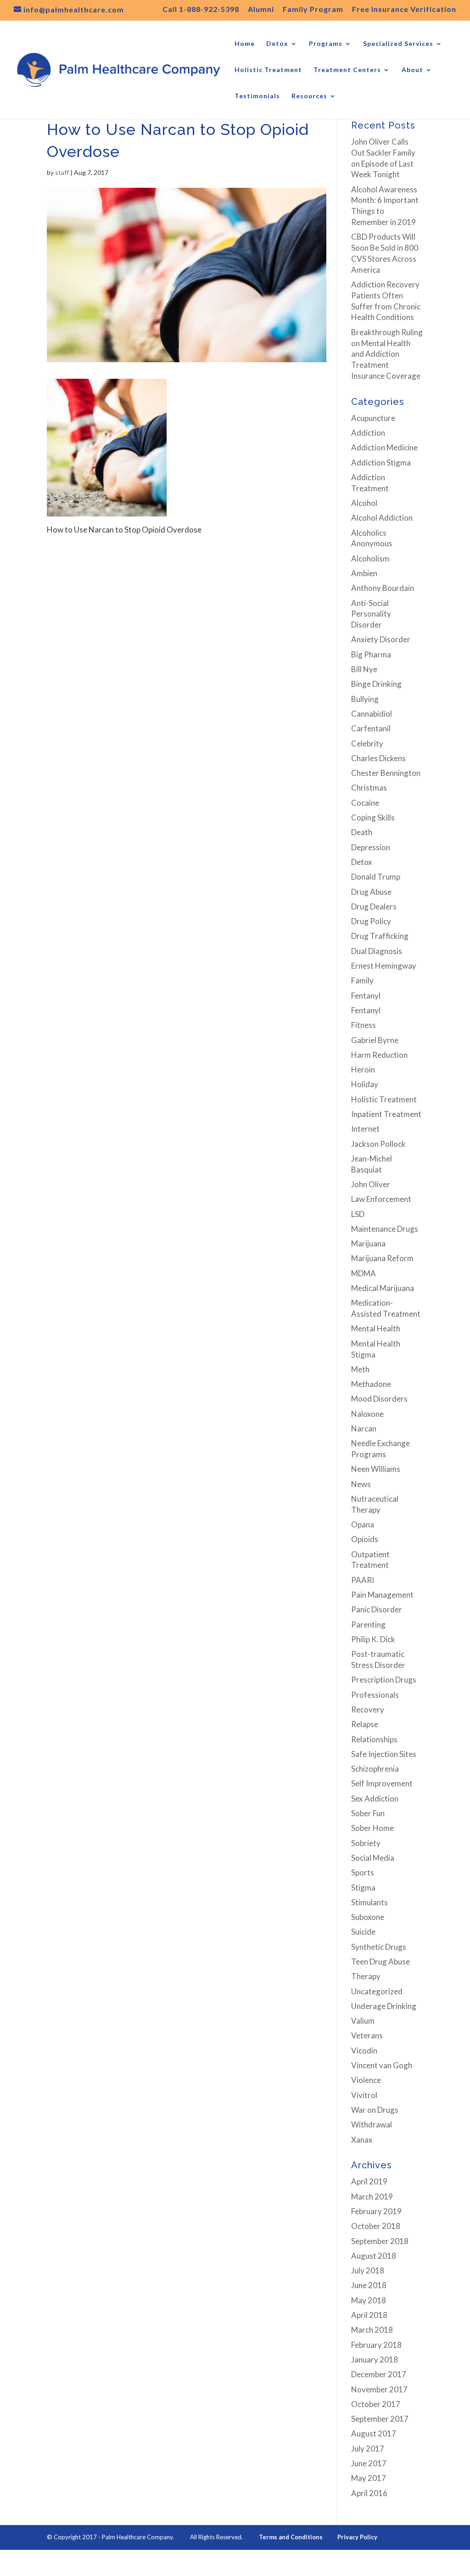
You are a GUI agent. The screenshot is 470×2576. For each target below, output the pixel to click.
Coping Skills (373, 817)
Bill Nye (364, 669)
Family (362, 980)
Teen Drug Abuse (380, 1961)
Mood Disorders (379, 1399)
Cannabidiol (372, 714)
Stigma (363, 1888)
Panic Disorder (377, 1609)
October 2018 (376, 2226)
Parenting (368, 1625)
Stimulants (369, 1902)
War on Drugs (375, 2110)
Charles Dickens (378, 758)
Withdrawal (372, 2124)
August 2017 (374, 2433)
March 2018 (372, 2330)
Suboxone (368, 1917)
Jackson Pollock (378, 1144)
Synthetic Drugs (379, 1947)
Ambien (364, 573)
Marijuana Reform (382, 1258)
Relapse (365, 1724)
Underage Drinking (384, 2006)
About (412, 70)
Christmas (369, 788)
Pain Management (382, 1595)
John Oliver (371, 1184)
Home (245, 44)
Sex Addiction (375, 1799)
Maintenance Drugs (385, 1229)
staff (62, 172)
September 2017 (380, 2419)
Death (362, 832)
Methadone (371, 1384)
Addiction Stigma (381, 463)
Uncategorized (377, 1991)
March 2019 (372, 2197)
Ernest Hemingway (384, 966)
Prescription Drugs (384, 1680)
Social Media (373, 1858)
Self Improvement (382, 1783)
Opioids (365, 1539)
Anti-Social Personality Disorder (371, 614)
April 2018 (369, 2315)
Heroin (363, 1069)
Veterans (367, 2035)
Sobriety (366, 1843)
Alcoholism (370, 558)
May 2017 (369, 2478)
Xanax (362, 2140)
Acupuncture (373, 418)
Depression (371, 847)
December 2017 (379, 2374)
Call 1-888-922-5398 (201, 9)
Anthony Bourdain (383, 588)
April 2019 (369, 2181)
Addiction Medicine (384, 447)
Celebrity (367, 744)
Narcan (364, 1428)
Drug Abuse (371, 892)
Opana (363, 1524)
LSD (358, 1214)
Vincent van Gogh (382, 2065)
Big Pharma (371, 654)
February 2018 (376, 2345)
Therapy (366, 1976)
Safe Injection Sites (384, 1754)
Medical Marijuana (383, 1288)
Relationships (374, 1739)
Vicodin (364, 2051)
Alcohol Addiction (382, 518)
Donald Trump (376, 877)
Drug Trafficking (380, 936)
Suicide (363, 1932)
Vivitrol (364, 2095)
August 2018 (374, 2256)
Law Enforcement (381, 1199)
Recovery (368, 1709)
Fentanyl (366, 996)
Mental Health (376, 1328)
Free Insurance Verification (404, 9)
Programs (326, 44)
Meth (360, 1369)
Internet (365, 1129)
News (361, 1484)
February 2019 (376, 2211)
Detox (277, 44)
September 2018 (380, 2241)
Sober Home (372, 1828)
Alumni (261, 9)
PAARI (363, 1580)
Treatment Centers (347, 70)
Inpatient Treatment (386, 1114)
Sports (363, 1872)
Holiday (365, 1084)
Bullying (365, 699)
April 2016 (369, 2493)
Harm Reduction (379, 1055)
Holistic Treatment (268, 70)
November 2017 (379, 2389)
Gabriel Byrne (375, 1040)
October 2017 (376, 2404)
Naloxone (367, 1414)
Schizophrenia (375, 1769)
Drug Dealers (374, 906)
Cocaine (365, 803)
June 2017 (369, 2463)
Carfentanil (371, 728)
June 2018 (369, 2285)
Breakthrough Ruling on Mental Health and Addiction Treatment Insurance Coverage (387, 354)
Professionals (375, 1695)
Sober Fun (368, 1813)
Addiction (368, 433)
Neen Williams (376, 1469)
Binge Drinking (376, 684)
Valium (363, 2021)
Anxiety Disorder (381, 639)
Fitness (364, 1025)
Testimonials (257, 96)
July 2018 (368, 2270)
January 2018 (375, 2360)
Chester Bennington (386, 773)
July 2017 (368, 2449)
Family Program (313, 9)
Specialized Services (398, 44)
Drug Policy (371, 921)
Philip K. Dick (373, 1639)
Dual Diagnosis (377, 951)
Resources (309, 96)
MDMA (364, 1273)
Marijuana (368, 1243)
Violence (366, 2080)
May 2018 (369, 2300)
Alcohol (364, 503)
